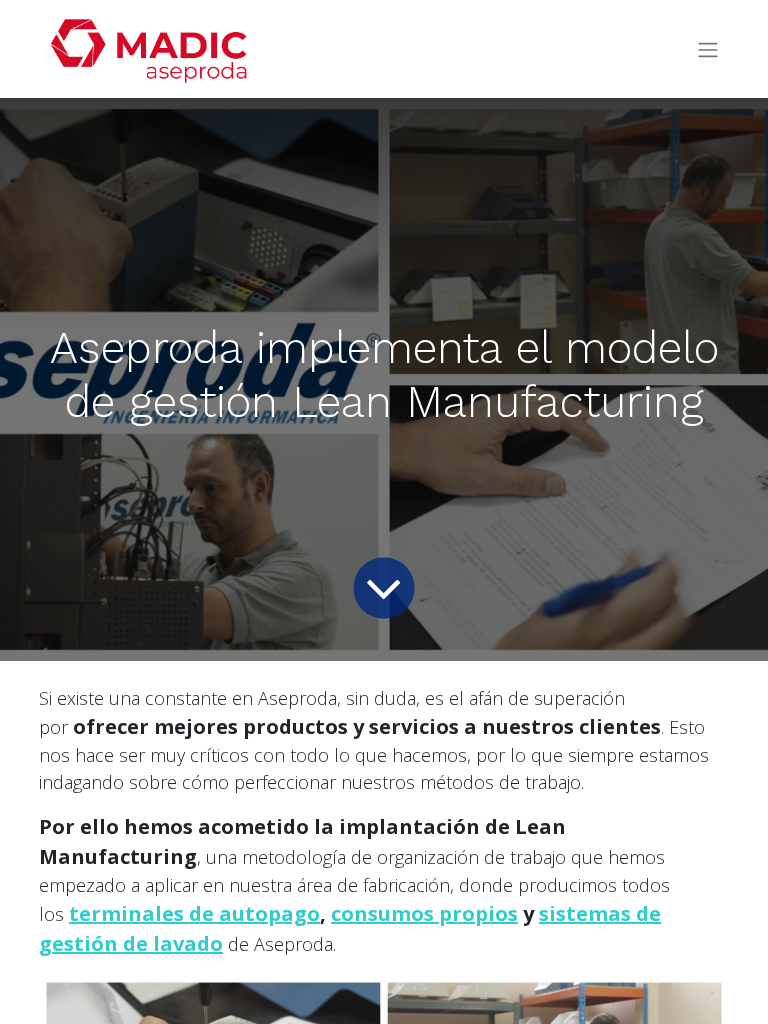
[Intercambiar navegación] (708, 49)
